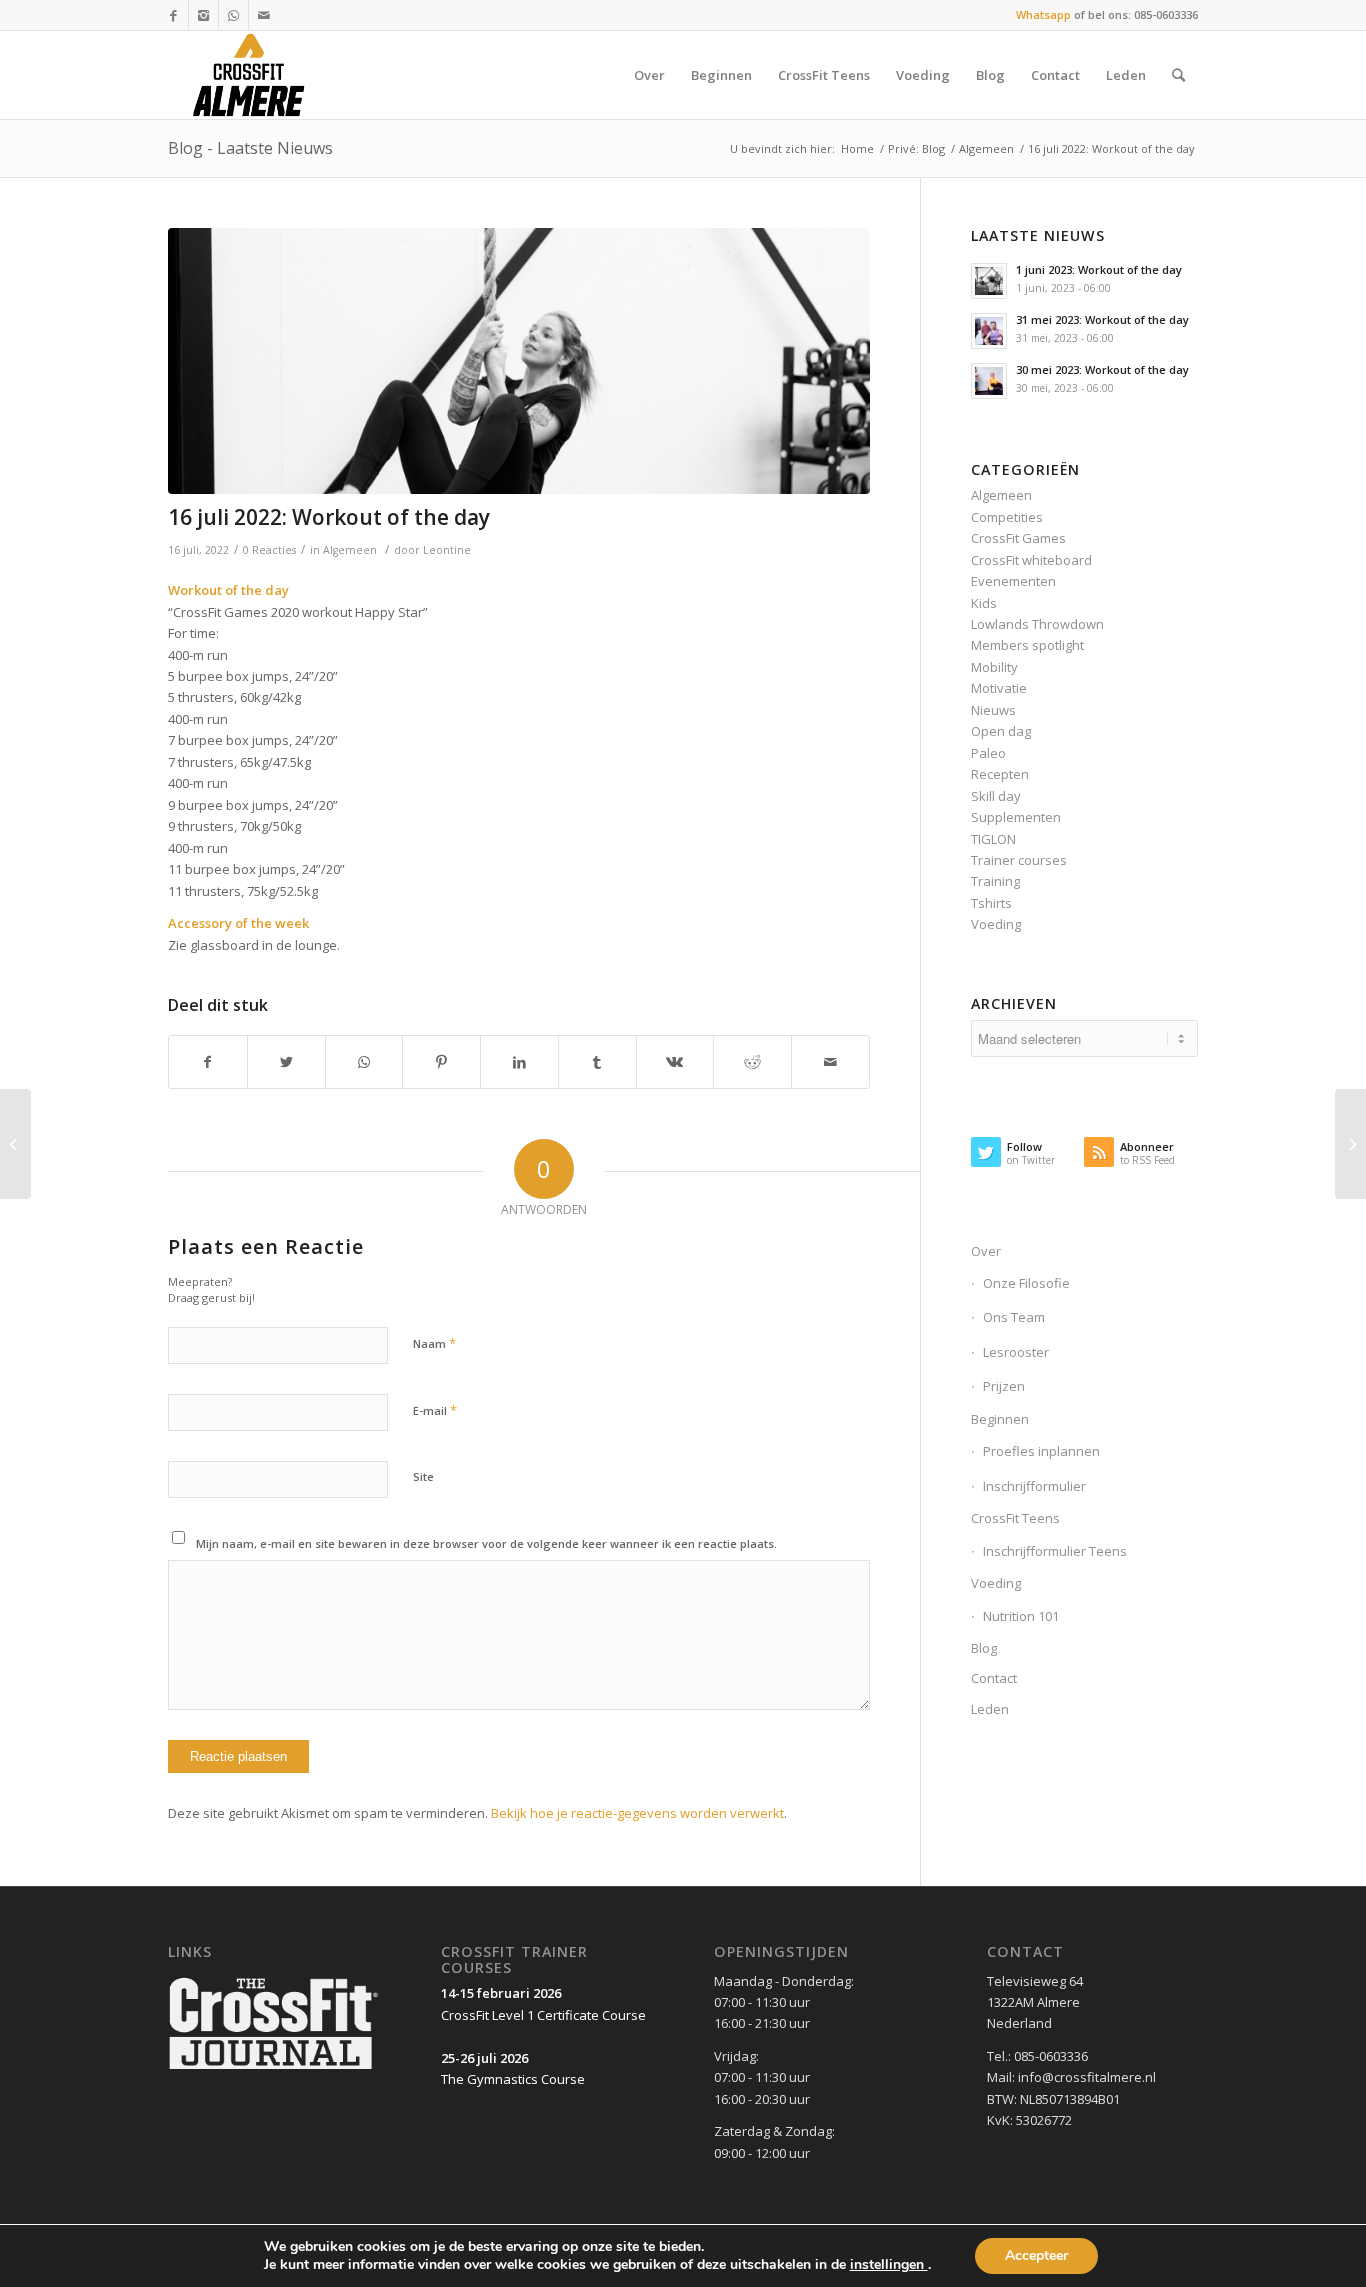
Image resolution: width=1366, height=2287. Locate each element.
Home (857, 148)
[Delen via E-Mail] (830, 1062)
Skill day (996, 796)
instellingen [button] (889, 2264)
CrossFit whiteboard (1031, 560)
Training (995, 881)
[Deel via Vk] (675, 1062)
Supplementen (1016, 817)
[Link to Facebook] (173, 15)
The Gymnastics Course (513, 2079)
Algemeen (986, 148)
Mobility (994, 667)
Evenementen (1013, 581)
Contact (994, 1678)
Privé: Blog (916, 148)
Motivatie (999, 688)
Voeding (996, 924)
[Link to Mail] (264, 15)
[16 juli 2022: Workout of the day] (519, 361)
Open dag (1001, 731)
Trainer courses (1019, 860)
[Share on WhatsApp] (364, 1062)
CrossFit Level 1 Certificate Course (543, 2015)
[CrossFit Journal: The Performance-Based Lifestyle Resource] (273, 2071)
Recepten (1000, 774)
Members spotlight (1027, 645)
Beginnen (1000, 1419)
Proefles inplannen (1041, 1451)
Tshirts (991, 903)
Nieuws (993, 710)
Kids (984, 603)
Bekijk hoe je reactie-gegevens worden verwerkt (637, 1813)
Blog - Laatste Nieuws (250, 148)
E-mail (435, 1410)
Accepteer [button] (1036, 2255)
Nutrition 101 (1021, 1616)
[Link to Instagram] (203, 15)
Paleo (988, 753)
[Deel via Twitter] (286, 1062)
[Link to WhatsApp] (233, 15)
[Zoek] (1178, 75)
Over (986, 1251)
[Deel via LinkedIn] (519, 1062)
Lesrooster (1016, 1352)
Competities (1007, 517)
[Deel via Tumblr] (597, 1062)
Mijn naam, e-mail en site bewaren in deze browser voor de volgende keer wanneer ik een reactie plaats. (486, 1543)
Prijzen (1004, 1386)
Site (423, 1476)
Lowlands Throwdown (1037, 624)
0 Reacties (269, 550)
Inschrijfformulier (1034, 1486)
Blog (984, 1648)
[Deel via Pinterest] (441, 1062)
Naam (434, 1343)
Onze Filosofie (1026, 1283)
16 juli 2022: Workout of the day (329, 517)
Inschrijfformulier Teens (1055, 1551)
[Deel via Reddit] (752, 1062)
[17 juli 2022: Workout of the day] (1350, 1144)
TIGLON (993, 839)
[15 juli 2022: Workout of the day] (15, 1144)
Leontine (447, 550)
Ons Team (1014, 1317)
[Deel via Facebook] (208, 1062)
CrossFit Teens (1015, 1518)
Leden (990, 1709)
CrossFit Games (1018, 538)
